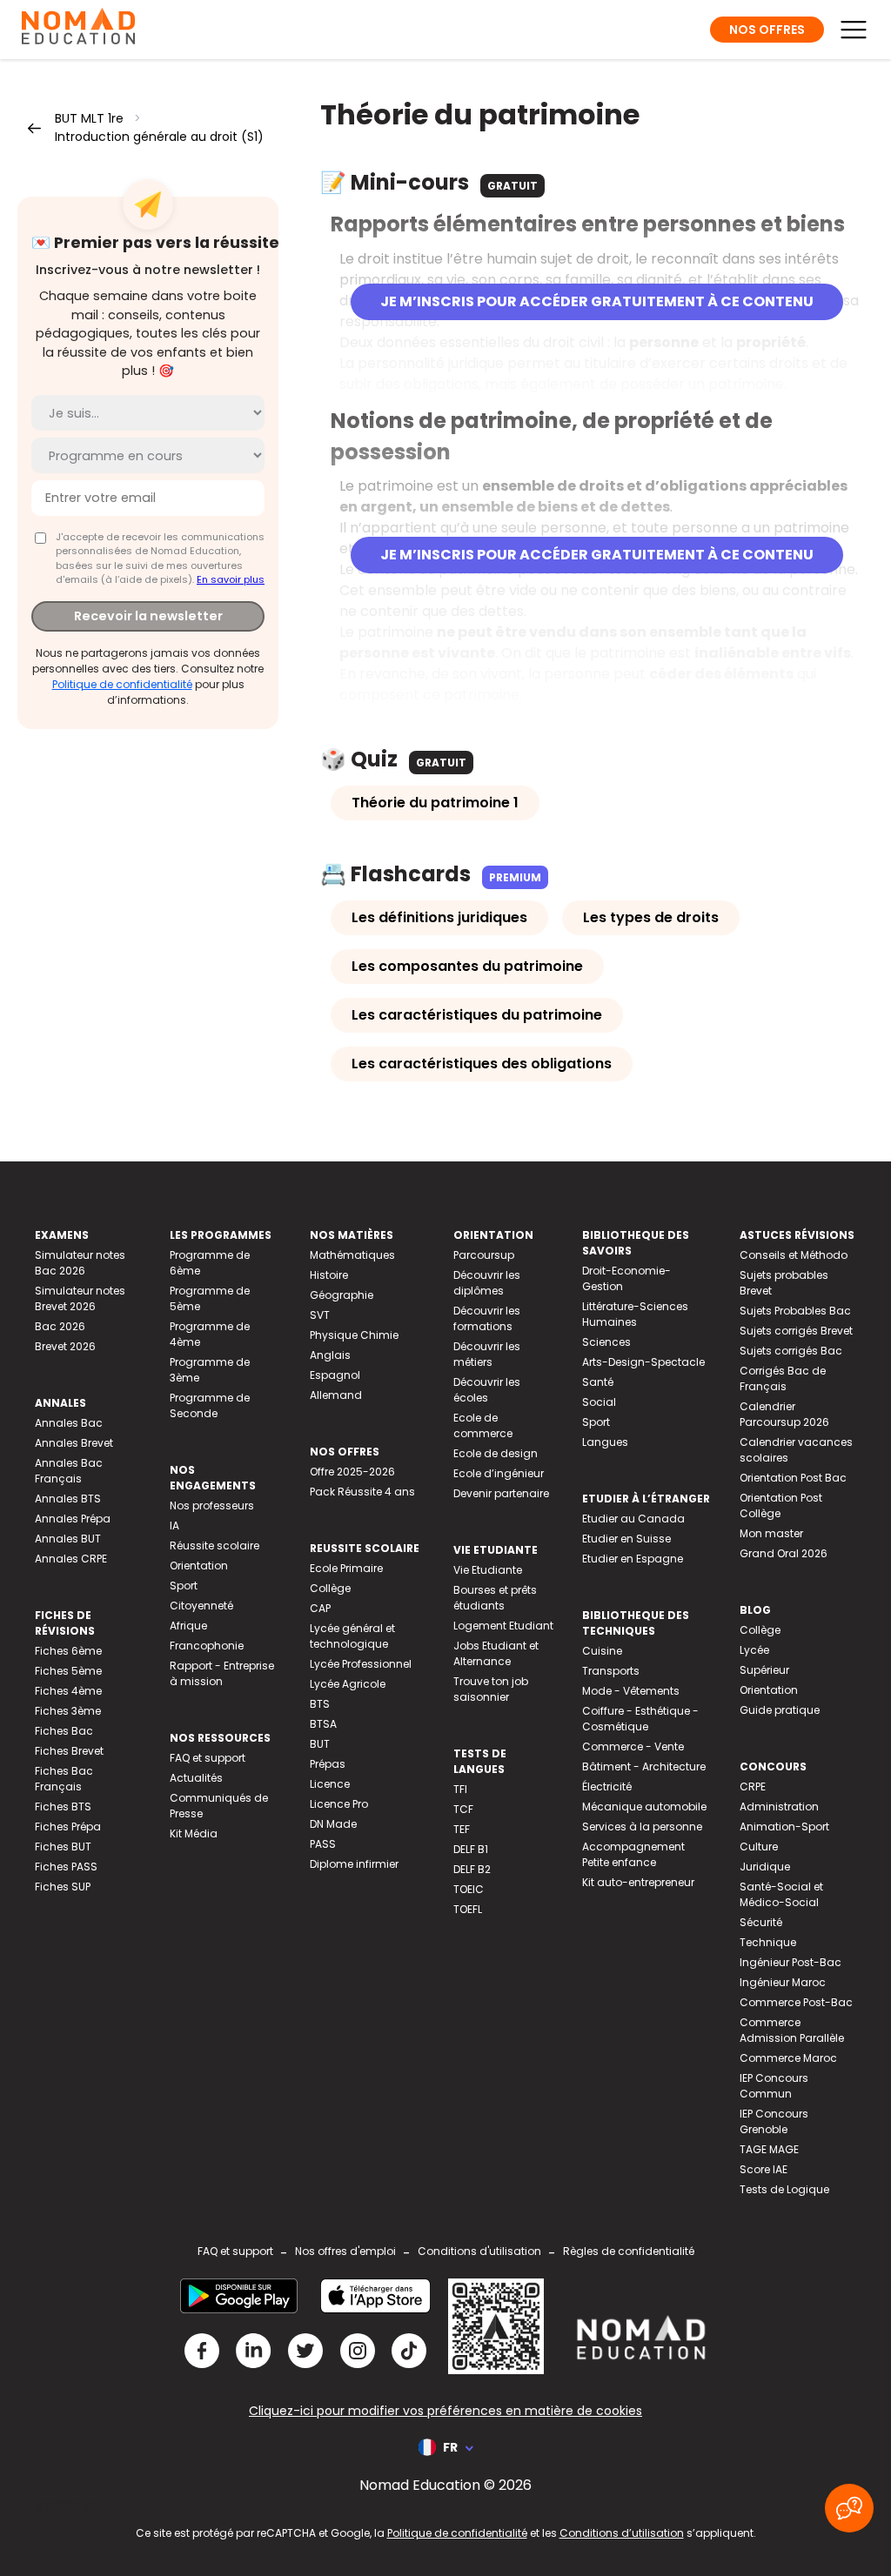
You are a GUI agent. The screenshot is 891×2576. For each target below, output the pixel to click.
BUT (320, 1744)
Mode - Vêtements (631, 1691)
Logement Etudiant (503, 1626)
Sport (184, 1586)
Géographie (342, 1295)
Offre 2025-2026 (352, 1472)
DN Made (333, 1824)
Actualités (196, 1778)
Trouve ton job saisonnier (491, 1689)
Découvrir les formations (487, 1318)
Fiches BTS (63, 1807)
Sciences (606, 1342)
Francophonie (207, 1646)
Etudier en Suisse (626, 1539)
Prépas (328, 1764)
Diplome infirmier (354, 1864)
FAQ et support (208, 1758)
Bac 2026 (60, 1326)
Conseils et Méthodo (794, 1255)
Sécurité (761, 1922)
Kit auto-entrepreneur (638, 1882)
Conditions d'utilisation (479, 2251)
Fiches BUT (63, 1847)
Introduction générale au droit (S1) (159, 137)
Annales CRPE (71, 1559)
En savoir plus (231, 579)
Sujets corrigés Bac (791, 1351)
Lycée (754, 1650)
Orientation (199, 1566)
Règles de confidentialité (629, 2251)
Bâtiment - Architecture (644, 1766)
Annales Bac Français (69, 1471)
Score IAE (764, 2169)
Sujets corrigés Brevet (796, 1331)
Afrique (188, 1626)
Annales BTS (68, 1499)
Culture (759, 1847)
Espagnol (335, 1375)
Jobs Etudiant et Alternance (496, 1653)
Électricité (607, 1786)
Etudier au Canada (633, 1519)
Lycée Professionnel (361, 1664)
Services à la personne (642, 1827)
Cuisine (602, 1651)
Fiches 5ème (68, 1671)
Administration (779, 1807)
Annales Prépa (73, 1519)
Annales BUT (68, 1539)
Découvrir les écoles (487, 1390)
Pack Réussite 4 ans (362, 1492)
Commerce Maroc (788, 2058)
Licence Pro (339, 1804)
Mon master (771, 1533)
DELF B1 (471, 1849)
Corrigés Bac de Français (783, 1378)
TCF (463, 1809)
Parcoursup (484, 1255)
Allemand (336, 1395)
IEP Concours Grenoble (774, 2121)
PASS (323, 1844)
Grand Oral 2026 (784, 1553)
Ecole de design (496, 1453)
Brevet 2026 (65, 1346)
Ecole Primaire (346, 1568)
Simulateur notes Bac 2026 (80, 1263)
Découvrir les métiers (487, 1354)
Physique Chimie (354, 1335)
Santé (598, 1382)
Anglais (330, 1355)
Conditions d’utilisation (622, 2533)
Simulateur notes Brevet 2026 (80, 1298)
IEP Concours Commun (774, 2086)
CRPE (753, 1786)
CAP (320, 1608)
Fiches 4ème (68, 1691)
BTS (320, 1704)
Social (599, 1402)
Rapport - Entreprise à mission (222, 1673)
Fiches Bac (64, 1731)
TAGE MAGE (769, 2149)
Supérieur (764, 1670)
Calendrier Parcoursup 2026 (784, 1414)
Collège (330, 1588)
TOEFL (468, 1909)
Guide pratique (780, 1710)
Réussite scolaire (214, 1546)
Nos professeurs (212, 1505)
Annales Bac (69, 1423)
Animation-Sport (784, 1827)
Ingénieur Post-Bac (791, 1962)
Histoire (329, 1275)
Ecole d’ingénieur (499, 1473)
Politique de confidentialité (122, 684)
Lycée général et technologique (352, 1636)
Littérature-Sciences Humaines (635, 1314)
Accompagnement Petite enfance (633, 1854)
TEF (462, 1829)
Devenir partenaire (501, 1493)
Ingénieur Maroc (783, 1982)
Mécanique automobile (644, 1807)
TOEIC (469, 1889)
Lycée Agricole (348, 1684)
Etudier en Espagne (633, 1559)
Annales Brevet (74, 1443)
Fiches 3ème (68, 1711)
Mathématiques (352, 1255)
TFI (460, 1789)
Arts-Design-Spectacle (643, 1362)
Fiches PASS (66, 1867)
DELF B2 (472, 1869)
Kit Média (194, 1833)
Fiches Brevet (69, 1751)
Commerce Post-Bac (796, 2002)
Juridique (765, 1867)
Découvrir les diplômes (487, 1283)
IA (174, 1526)
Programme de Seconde (210, 1405)
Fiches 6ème (68, 1651)
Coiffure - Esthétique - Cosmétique (640, 1719)
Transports (611, 1671)
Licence (330, 1784)
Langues (605, 1442)
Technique (768, 1942)
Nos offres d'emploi (345, 2251)
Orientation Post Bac (793, 1478)
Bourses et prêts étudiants (495, 1598)
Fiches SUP (63, 1887)
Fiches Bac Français (64, 1779)
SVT (320, 1315)
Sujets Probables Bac (795, 1311)
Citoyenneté (201, 1606)
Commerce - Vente (633, 1746)
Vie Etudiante (488, 1570)
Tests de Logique (784, 2189)
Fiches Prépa (68, 1827)
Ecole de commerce (483, 1425)
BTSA (323, 1724)
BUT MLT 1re (89, 118)
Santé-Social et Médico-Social (781, 1894)
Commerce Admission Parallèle (792, 2030)
